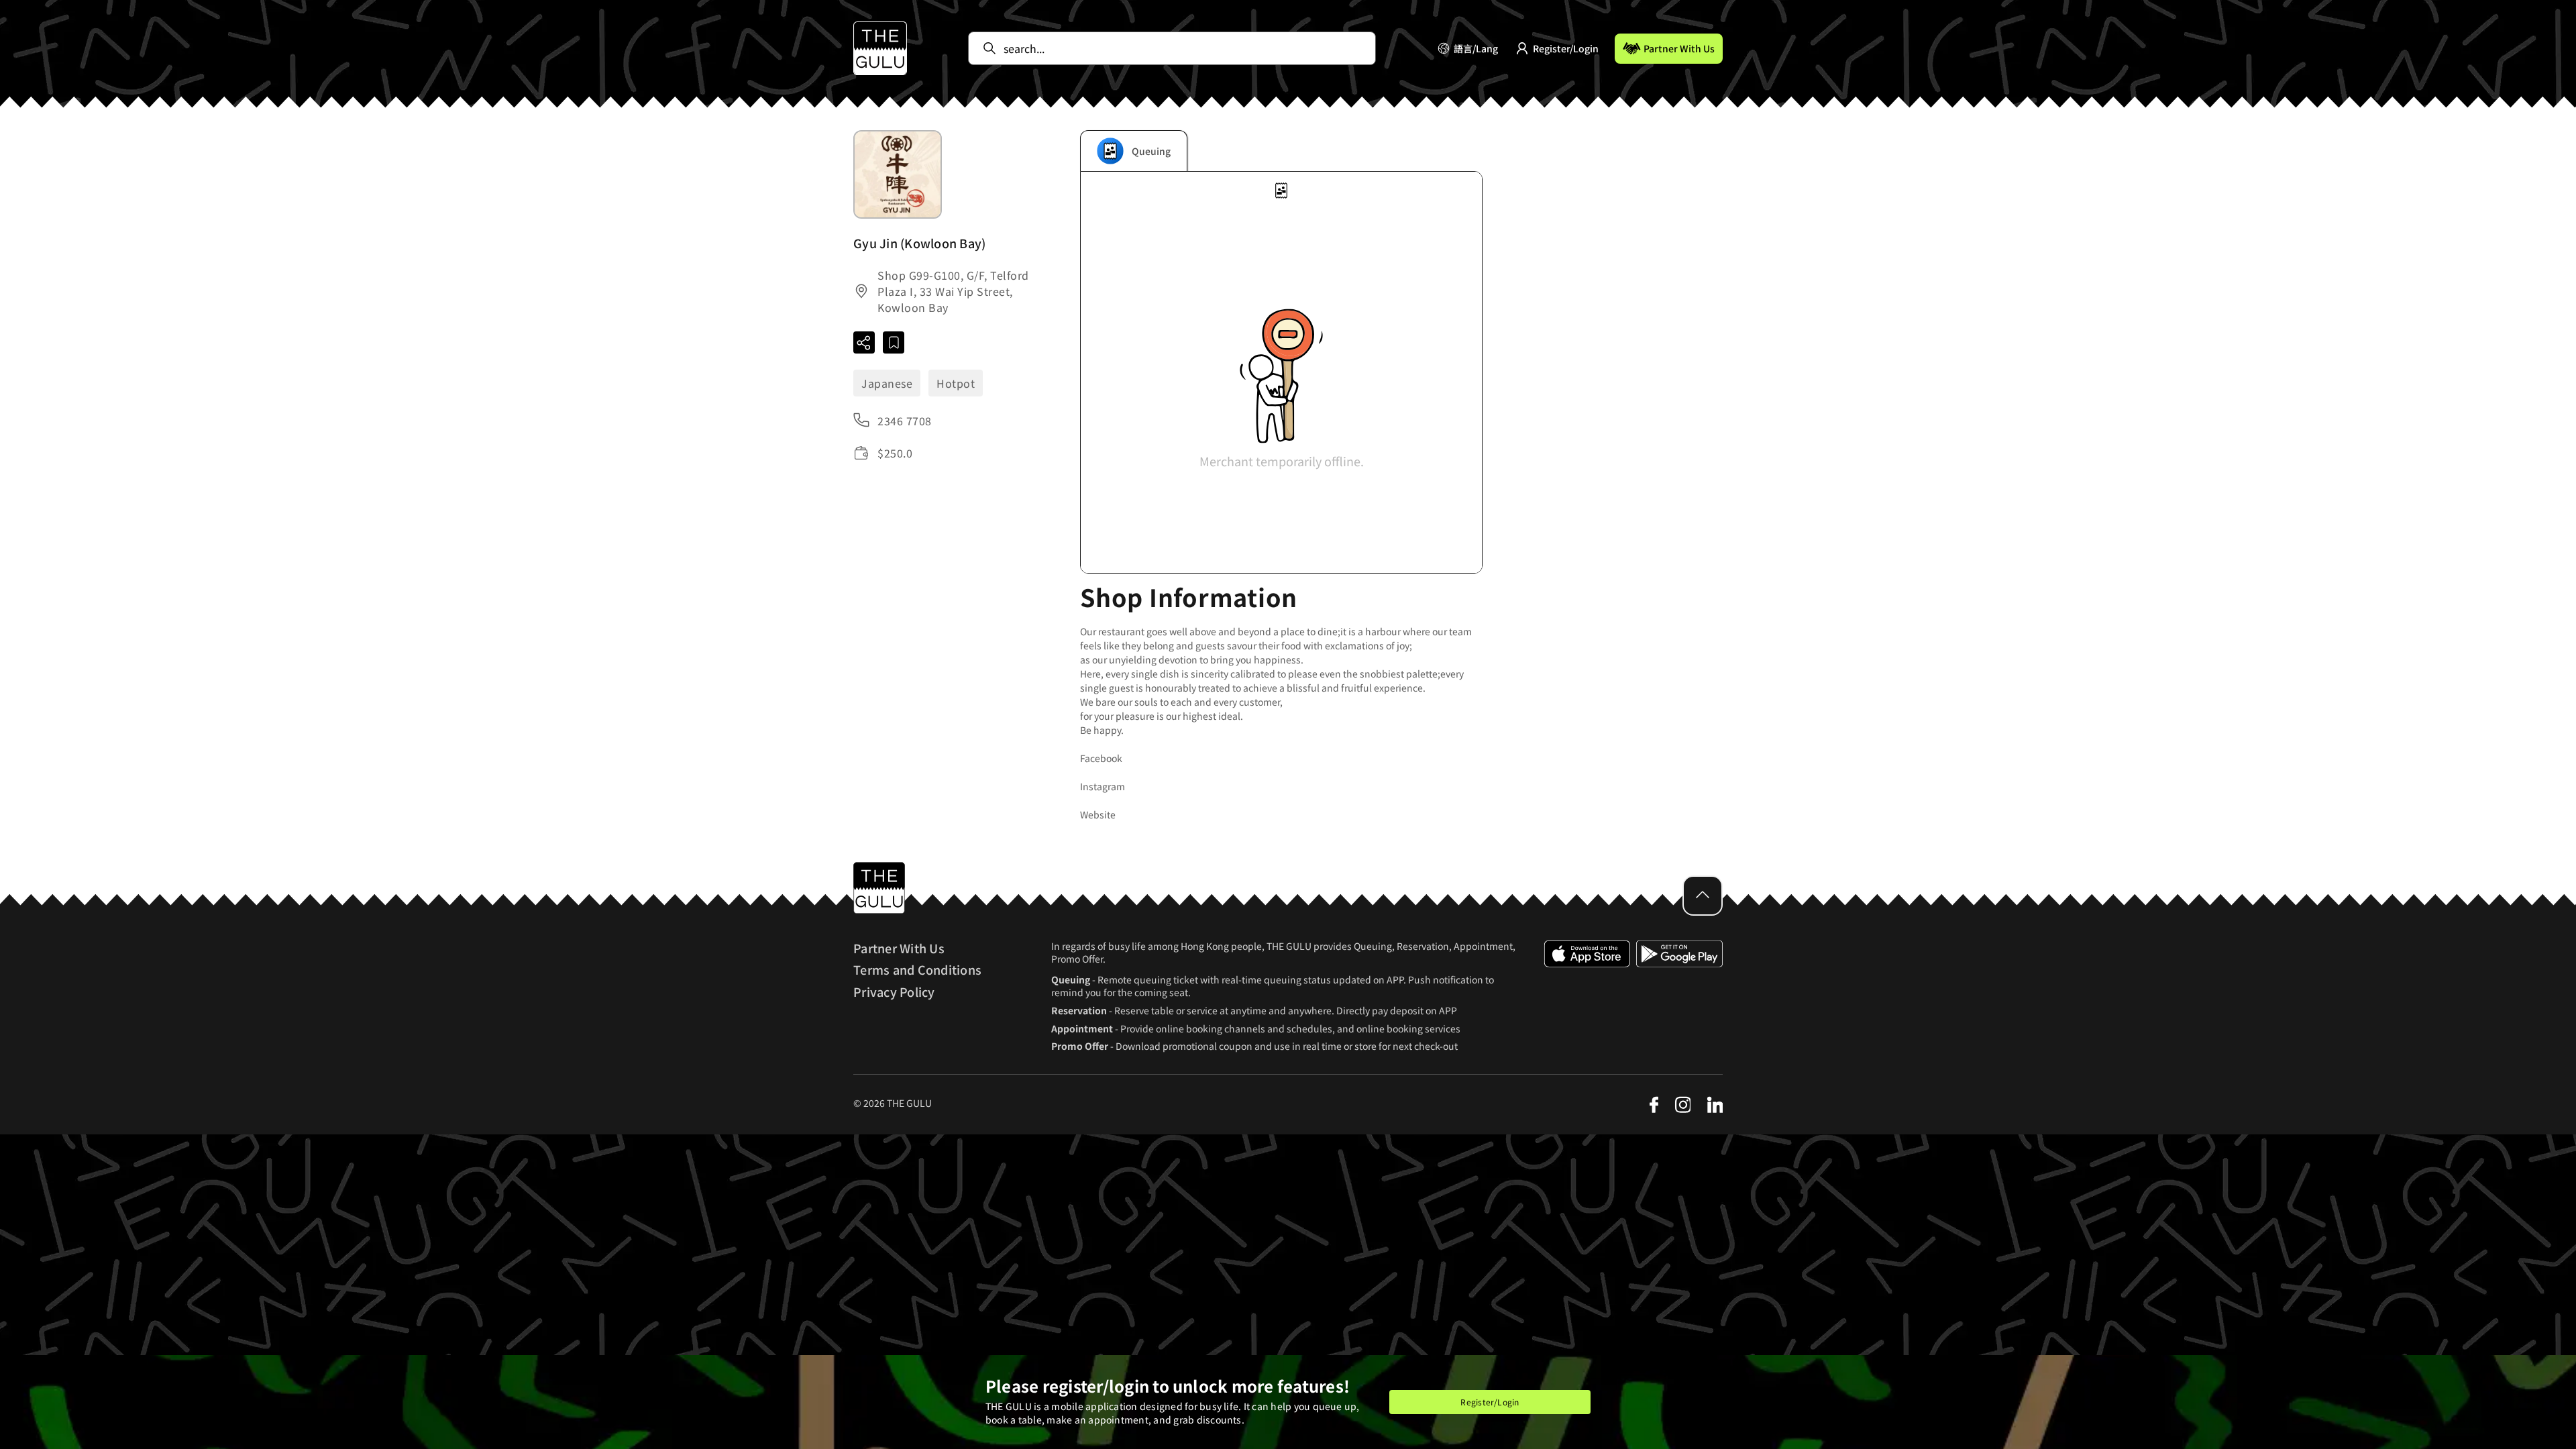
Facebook (1101, 758)
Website (1098, 814)
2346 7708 (905, 421)
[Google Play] (1679, 996)
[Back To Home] (880, 48)
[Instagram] (1682, 1105)
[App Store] (1587, 996)
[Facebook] (1654, 1105)
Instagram (1103, 786)
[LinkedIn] (1715, 1105)
